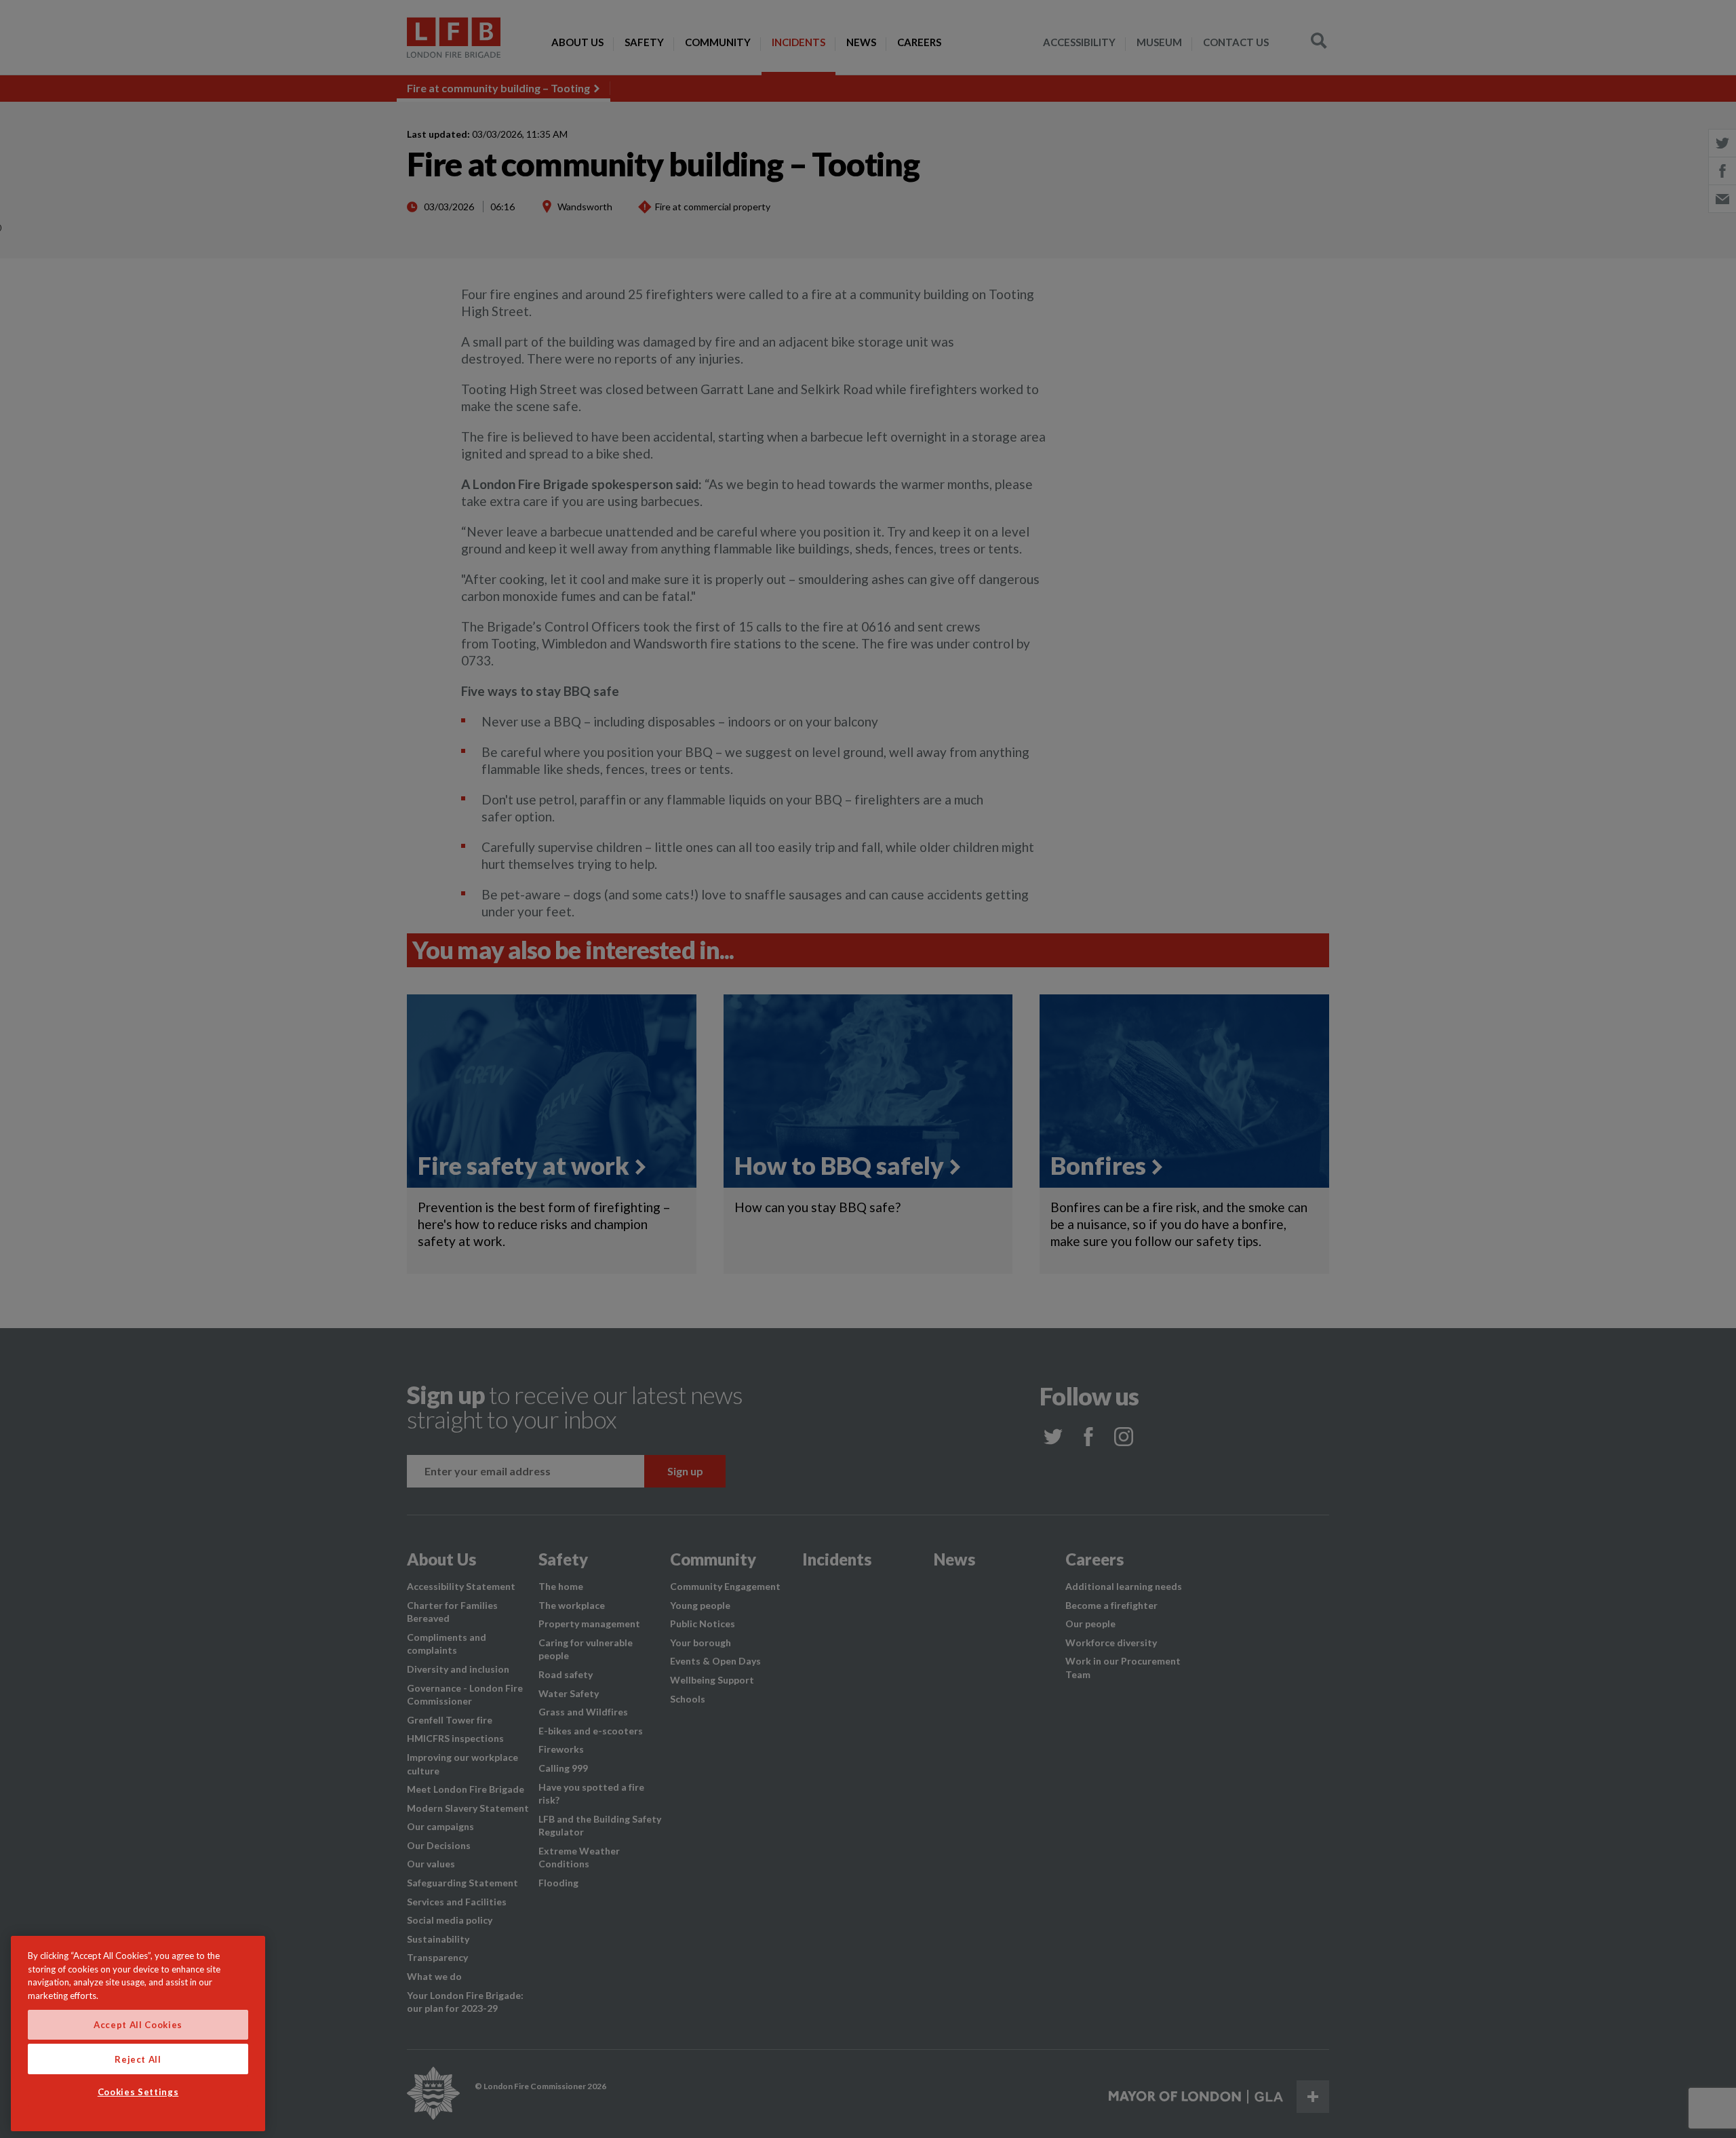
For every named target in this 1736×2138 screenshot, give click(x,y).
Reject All (138, 2059)
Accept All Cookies (138, 2025)
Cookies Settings (138, 2093)
